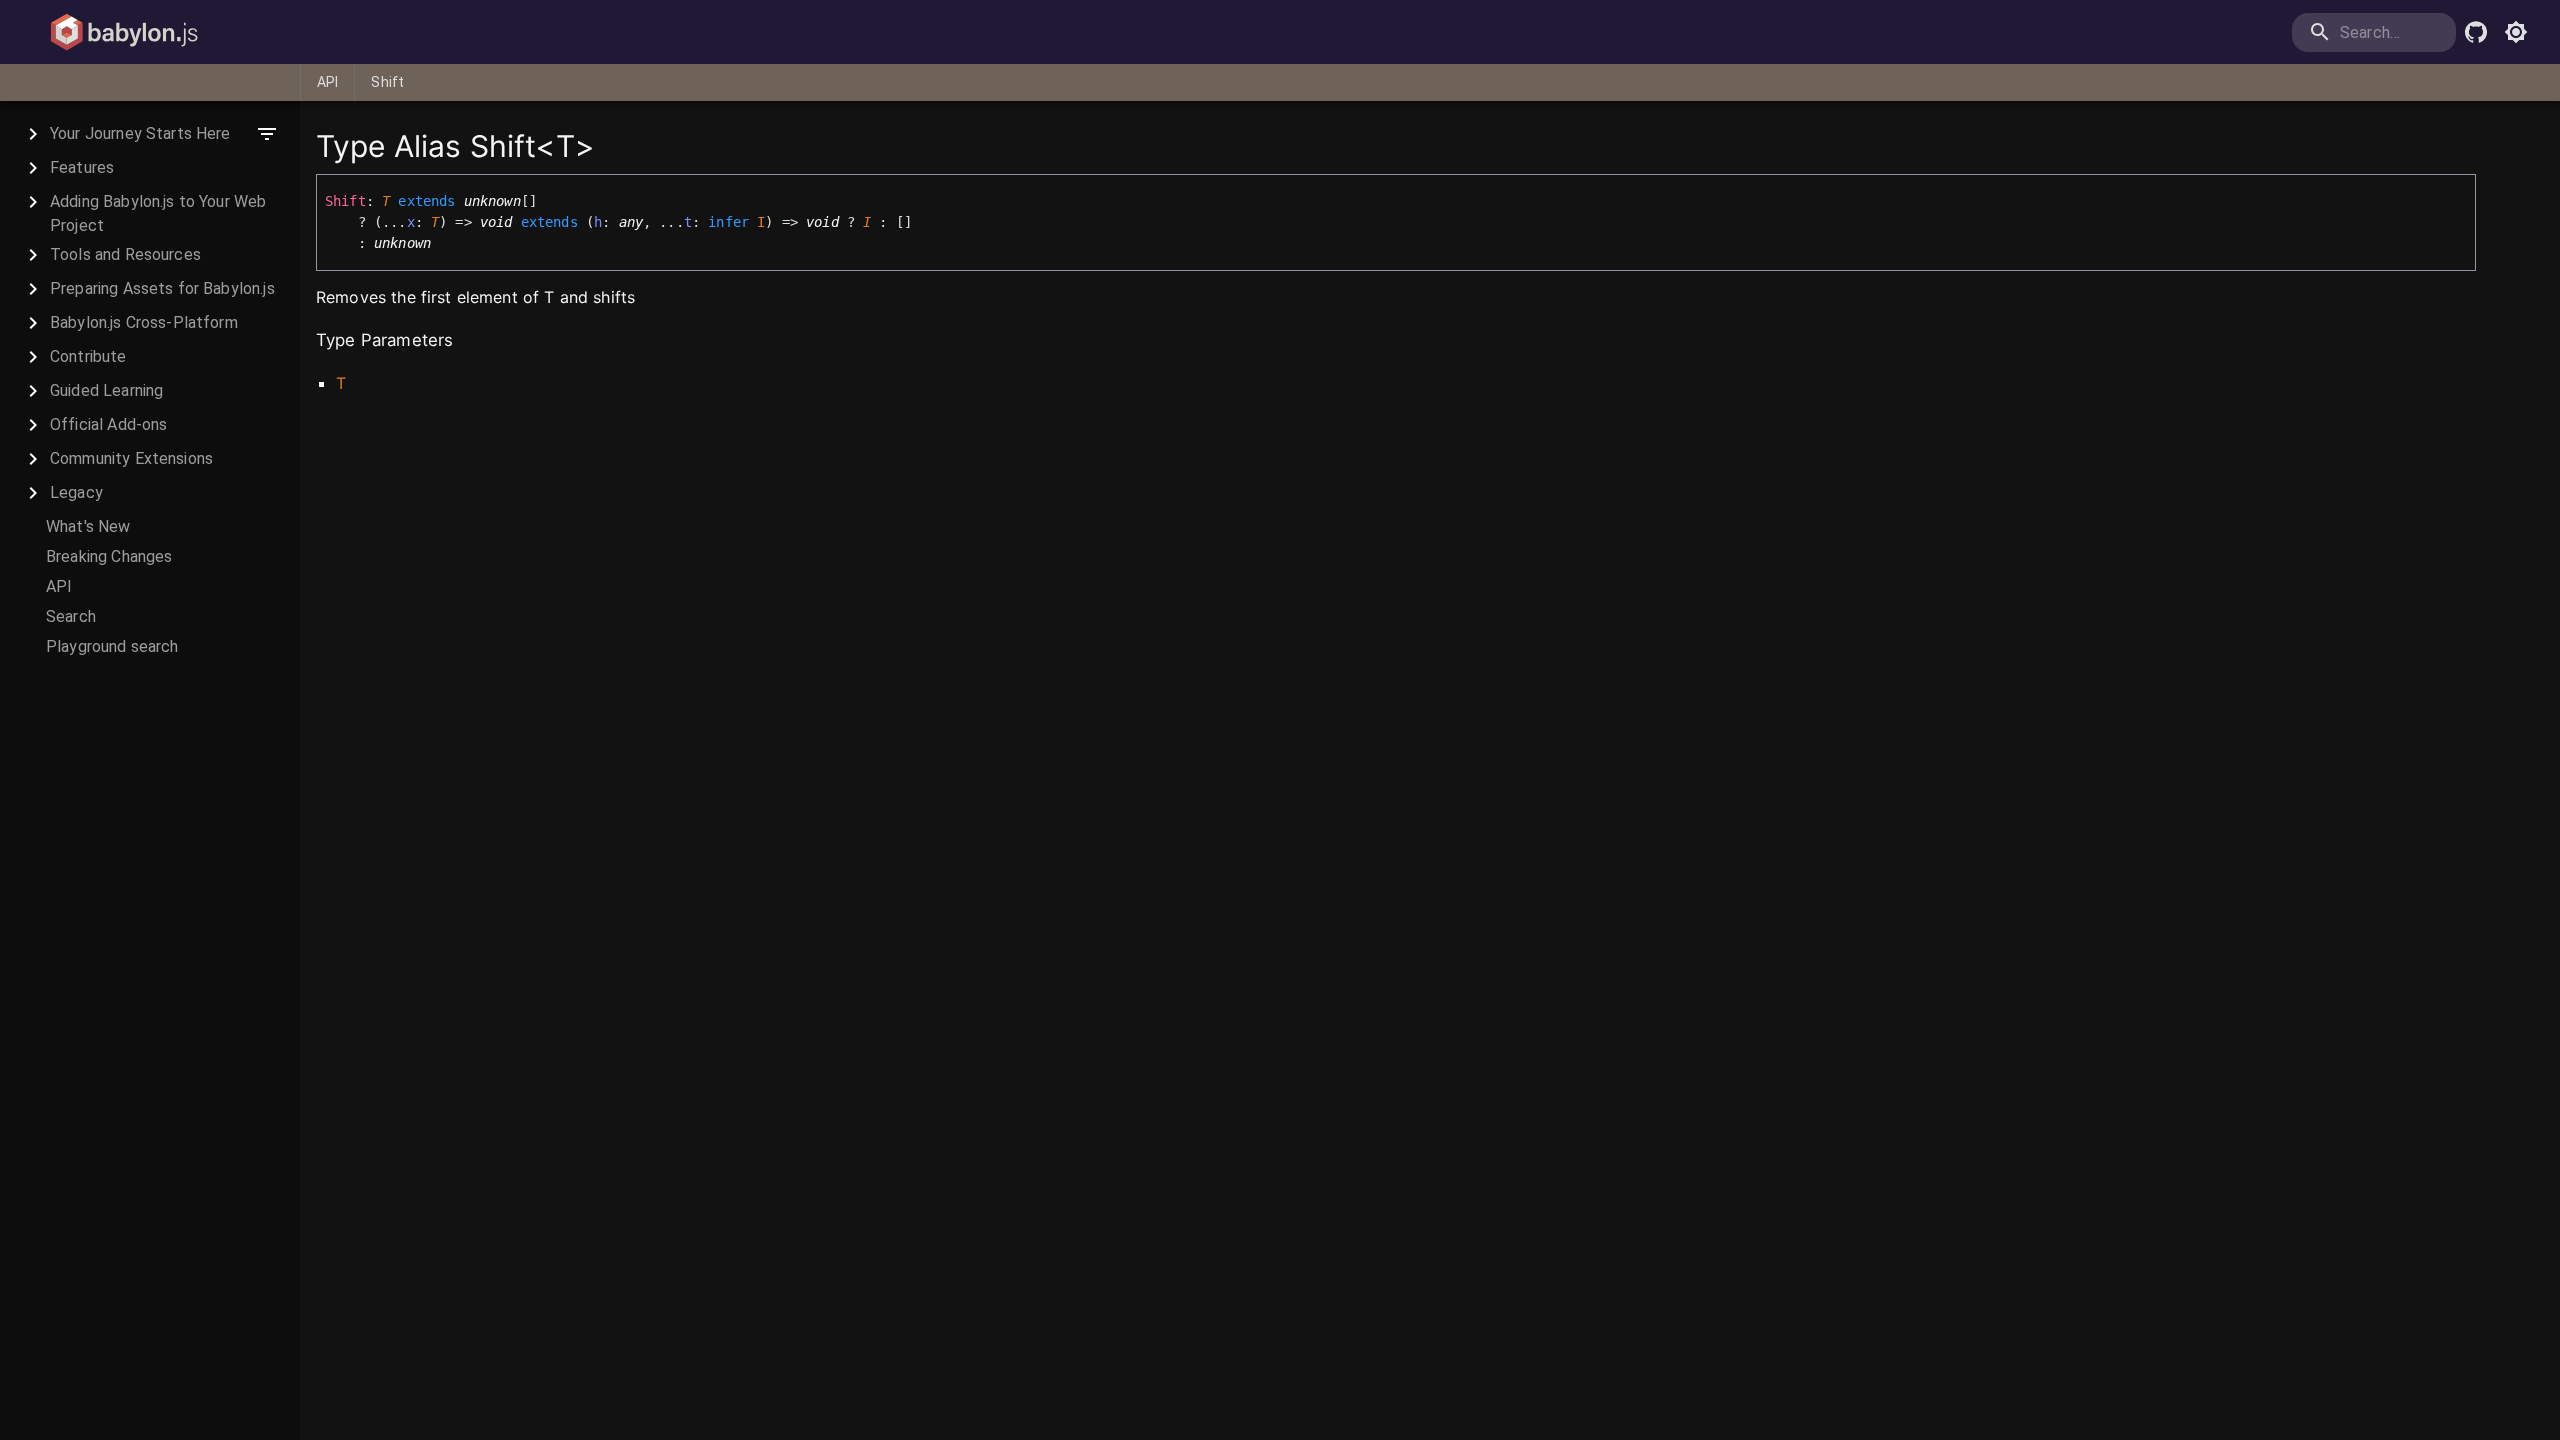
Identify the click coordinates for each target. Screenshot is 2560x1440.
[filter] (267, 134)
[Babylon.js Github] (2476, 32)
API (327, 82)
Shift (387, 82)
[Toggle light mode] (2516, 32)
